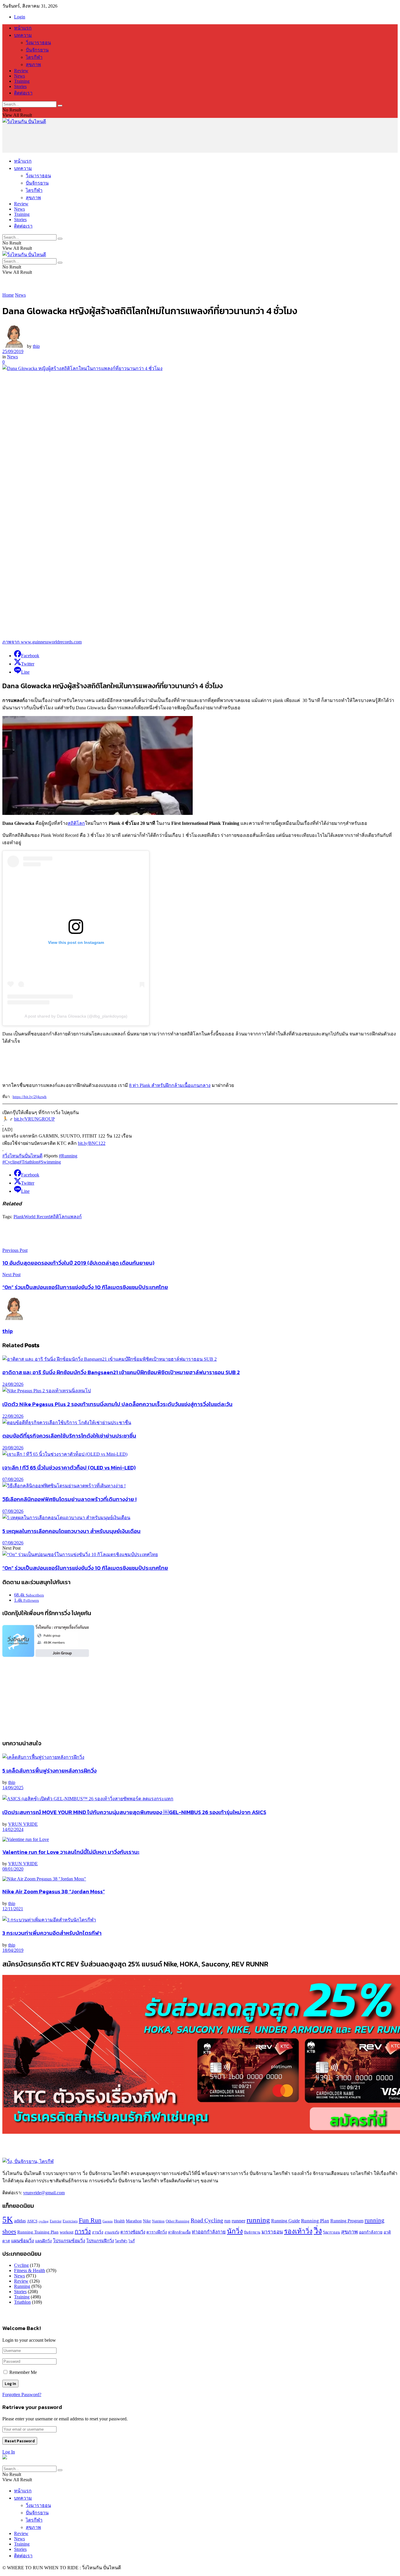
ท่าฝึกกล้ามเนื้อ (179, 2232)
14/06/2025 (13, 1788)
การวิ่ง (83, 2231)
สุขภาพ (33, 64)
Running (22, 2286)
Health (119, 2221)
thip (36, 346)
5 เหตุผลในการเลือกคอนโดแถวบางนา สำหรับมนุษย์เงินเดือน (71, 1531)
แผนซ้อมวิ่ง (23, 2241)
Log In (9, 2452)
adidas (20, 2221)
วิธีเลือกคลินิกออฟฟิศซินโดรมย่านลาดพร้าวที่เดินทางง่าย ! (69, 1499)
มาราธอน (272, 2232)
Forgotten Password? (22, 2395)
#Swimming (50, 1162)
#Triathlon (29, 1162)
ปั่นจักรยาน (37, 50)
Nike (147, 2221)
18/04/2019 (13, 1950)
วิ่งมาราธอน (38, 43)
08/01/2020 (13, 1869)
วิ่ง (318, 2231)
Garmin (108, 2221)
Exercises (70, 2221)
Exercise (56, 2221)
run (227, 2221)
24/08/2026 (13, 1384)
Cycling (21, 2265)
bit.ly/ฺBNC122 (92, 1143)
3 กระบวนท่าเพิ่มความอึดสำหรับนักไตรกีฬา (52, 1933)
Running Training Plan (38, 2232)
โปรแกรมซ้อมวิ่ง (69, 2241)
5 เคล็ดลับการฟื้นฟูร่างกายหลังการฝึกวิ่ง (49, 1770)
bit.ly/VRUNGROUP (34, 1119)
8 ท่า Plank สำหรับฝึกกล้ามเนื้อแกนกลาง (170, 1085)
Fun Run (90, 2220)
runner (239, 2221)
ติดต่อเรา (23, 93)
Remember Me (23, 2372)
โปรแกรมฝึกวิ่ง (100, 2241)
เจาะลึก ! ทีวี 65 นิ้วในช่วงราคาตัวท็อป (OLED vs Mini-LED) (69, 1467)
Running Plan (315, 2221)
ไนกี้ (132, 2241)
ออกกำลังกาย (371, 2232)
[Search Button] (60, 106)
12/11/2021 (13, 1909)
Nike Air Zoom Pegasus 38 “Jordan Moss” (54, 1891)
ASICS (32, 2221)
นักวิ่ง (235, 2231)
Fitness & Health (30, 2270)
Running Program (347, 2221)
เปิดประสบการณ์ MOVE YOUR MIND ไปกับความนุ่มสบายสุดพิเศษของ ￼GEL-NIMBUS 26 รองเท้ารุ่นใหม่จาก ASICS (134, 1812)
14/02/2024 (13, 1829)
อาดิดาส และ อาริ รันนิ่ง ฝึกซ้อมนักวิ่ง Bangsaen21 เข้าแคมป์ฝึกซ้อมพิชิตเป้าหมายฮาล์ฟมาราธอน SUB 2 (121, 1372)
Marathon (134, 2221)
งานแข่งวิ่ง (112, 2232)
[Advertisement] (109, 138)
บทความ (23, 35)
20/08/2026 (13, 1448)
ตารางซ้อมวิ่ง (133, 2232)
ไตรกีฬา (34, 57)
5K (8, 2219)
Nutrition (158, 2221)
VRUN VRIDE (23, 1824)
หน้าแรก (23, 28)
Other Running (178, 2221)
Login (20, 17)
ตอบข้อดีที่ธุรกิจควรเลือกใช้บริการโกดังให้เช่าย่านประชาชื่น (69, 1436)
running (258, 2220)
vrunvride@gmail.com (44, 2193)
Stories (20, 86)
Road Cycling (207, 2220)
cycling (44, 2221)
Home (8, 295)
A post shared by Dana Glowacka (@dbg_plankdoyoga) (76, 1016)
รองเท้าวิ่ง (298, 2231)
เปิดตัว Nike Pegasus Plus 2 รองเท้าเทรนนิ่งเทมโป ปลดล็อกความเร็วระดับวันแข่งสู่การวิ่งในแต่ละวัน (117, 1404)
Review (21, 71)
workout (67, 2232)
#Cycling (11, 1162)
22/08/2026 (13, 1416)
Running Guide (286, 2221)
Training (22, 81)
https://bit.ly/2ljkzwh (30, 1097)
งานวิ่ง (98, 2232)
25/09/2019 (13, 351)
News (19, 76)
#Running (68, 1156)
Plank (19, 1217)
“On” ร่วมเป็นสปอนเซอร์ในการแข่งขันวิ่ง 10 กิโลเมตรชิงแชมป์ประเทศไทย (85, 1568)
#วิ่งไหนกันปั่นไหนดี (22, 1156)
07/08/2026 (13, 1479)
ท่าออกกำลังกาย (209, 2232)
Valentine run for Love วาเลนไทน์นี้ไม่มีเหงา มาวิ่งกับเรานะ (71, 1852)
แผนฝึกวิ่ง (43, 2241)
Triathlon (22, 2302)
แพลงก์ (75, 1217)
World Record (37, 1217)
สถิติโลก (76, 823)
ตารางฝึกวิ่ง (157, 2232)
